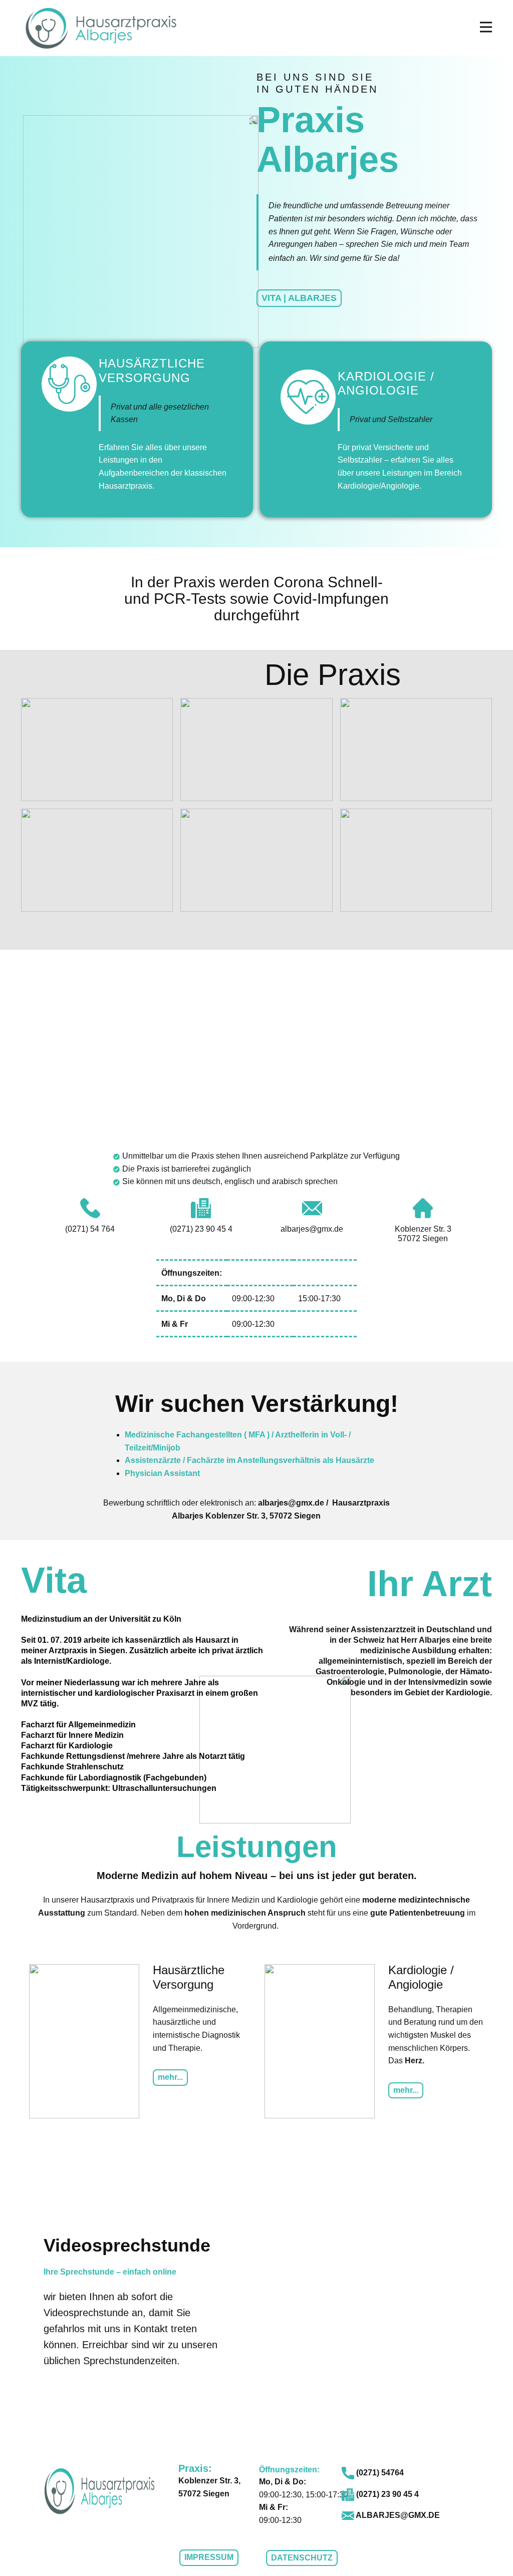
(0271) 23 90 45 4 (387, 2494)
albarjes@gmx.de (397, 2515)
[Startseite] (101, 28)
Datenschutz (302, 2558)
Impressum (209, 2557)
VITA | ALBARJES (299, 298)
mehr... (170, 2077)
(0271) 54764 (379, 2473)
